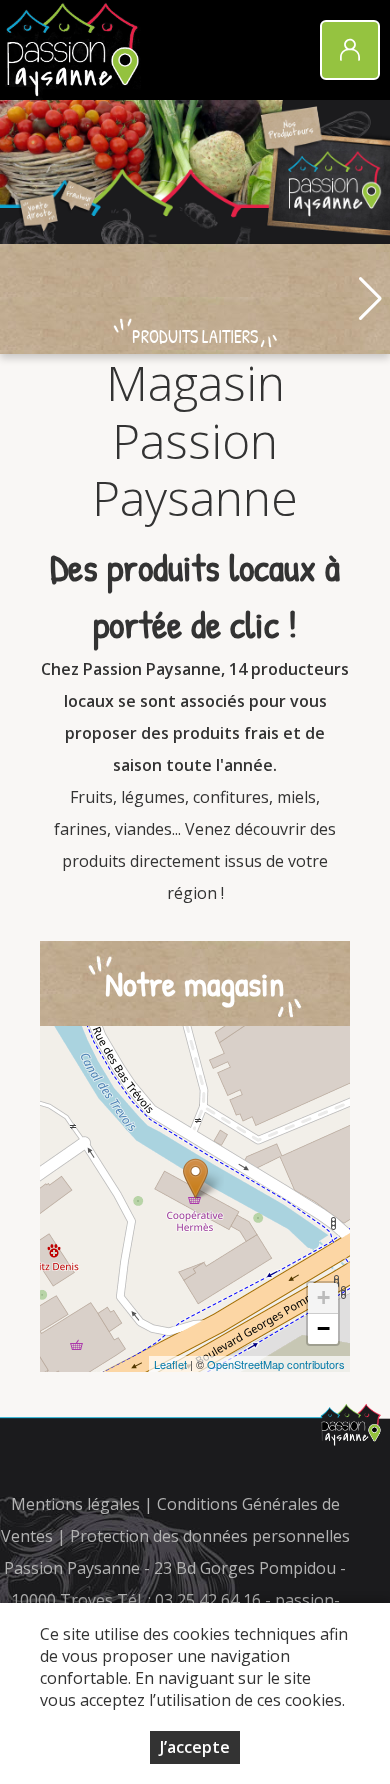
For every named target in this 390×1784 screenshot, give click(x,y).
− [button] (323, 1328)
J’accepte (195, 1747)
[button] (370, 299)
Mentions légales (75, 1504)
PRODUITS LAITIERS (195, 336)
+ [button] (323, 1297)
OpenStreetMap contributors (276, 1364)
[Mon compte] (350, 50)
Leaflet (170, 1364)
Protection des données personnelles (210, 1536)
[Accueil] (73, 50)
